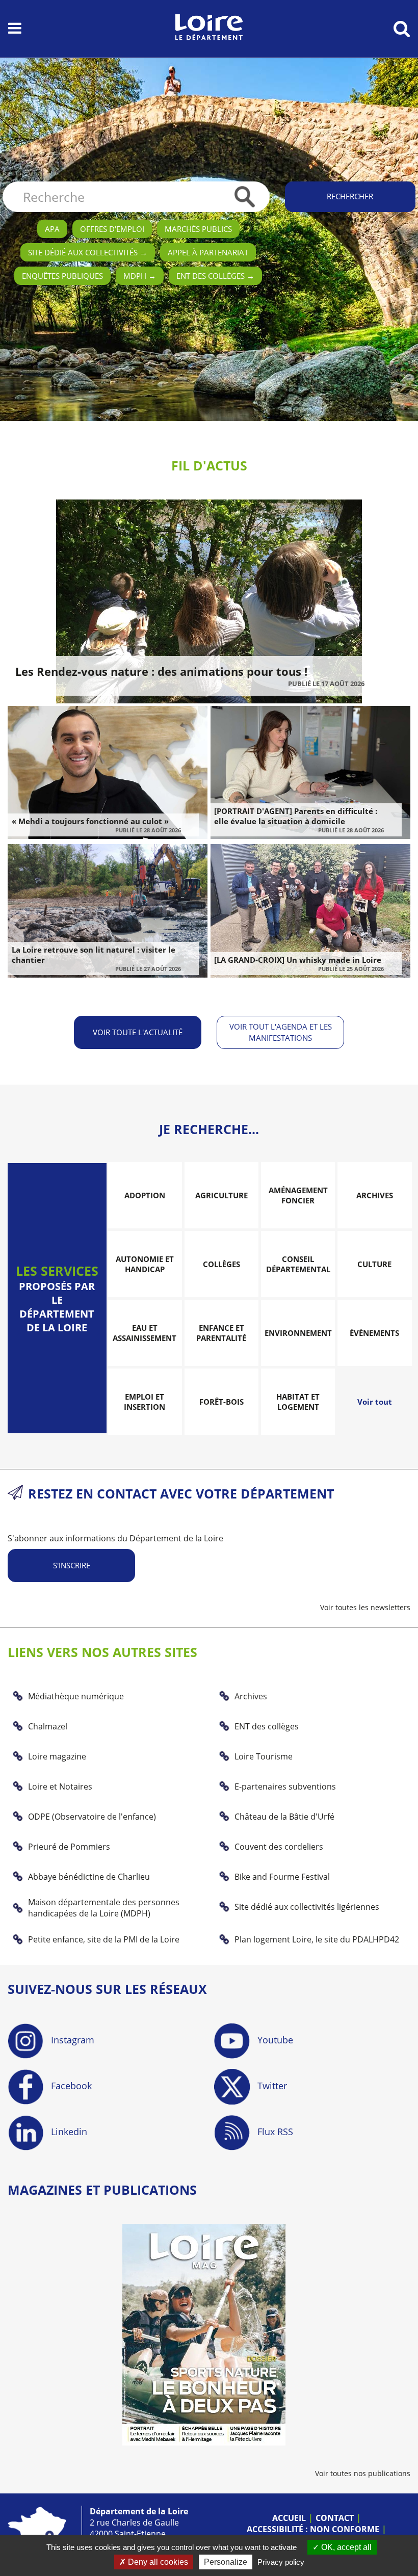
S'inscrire (72, 1565)
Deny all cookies (157, 2562)
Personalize (226, 2562)
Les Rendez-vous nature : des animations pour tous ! (161, 671)
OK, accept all (345, 2547)
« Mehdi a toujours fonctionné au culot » (90, 821)
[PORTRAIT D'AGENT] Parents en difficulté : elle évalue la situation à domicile (296, 816)
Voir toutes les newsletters (365, 1607)
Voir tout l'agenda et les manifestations (281, 1032)
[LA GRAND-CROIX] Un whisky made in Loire (298, 960)
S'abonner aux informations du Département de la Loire (115, 1538)
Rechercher (350, 196)
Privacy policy (281, 2562)
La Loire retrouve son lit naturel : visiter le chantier (94, 955)
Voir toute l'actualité (138, 1032)
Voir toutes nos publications (363, 2473)
